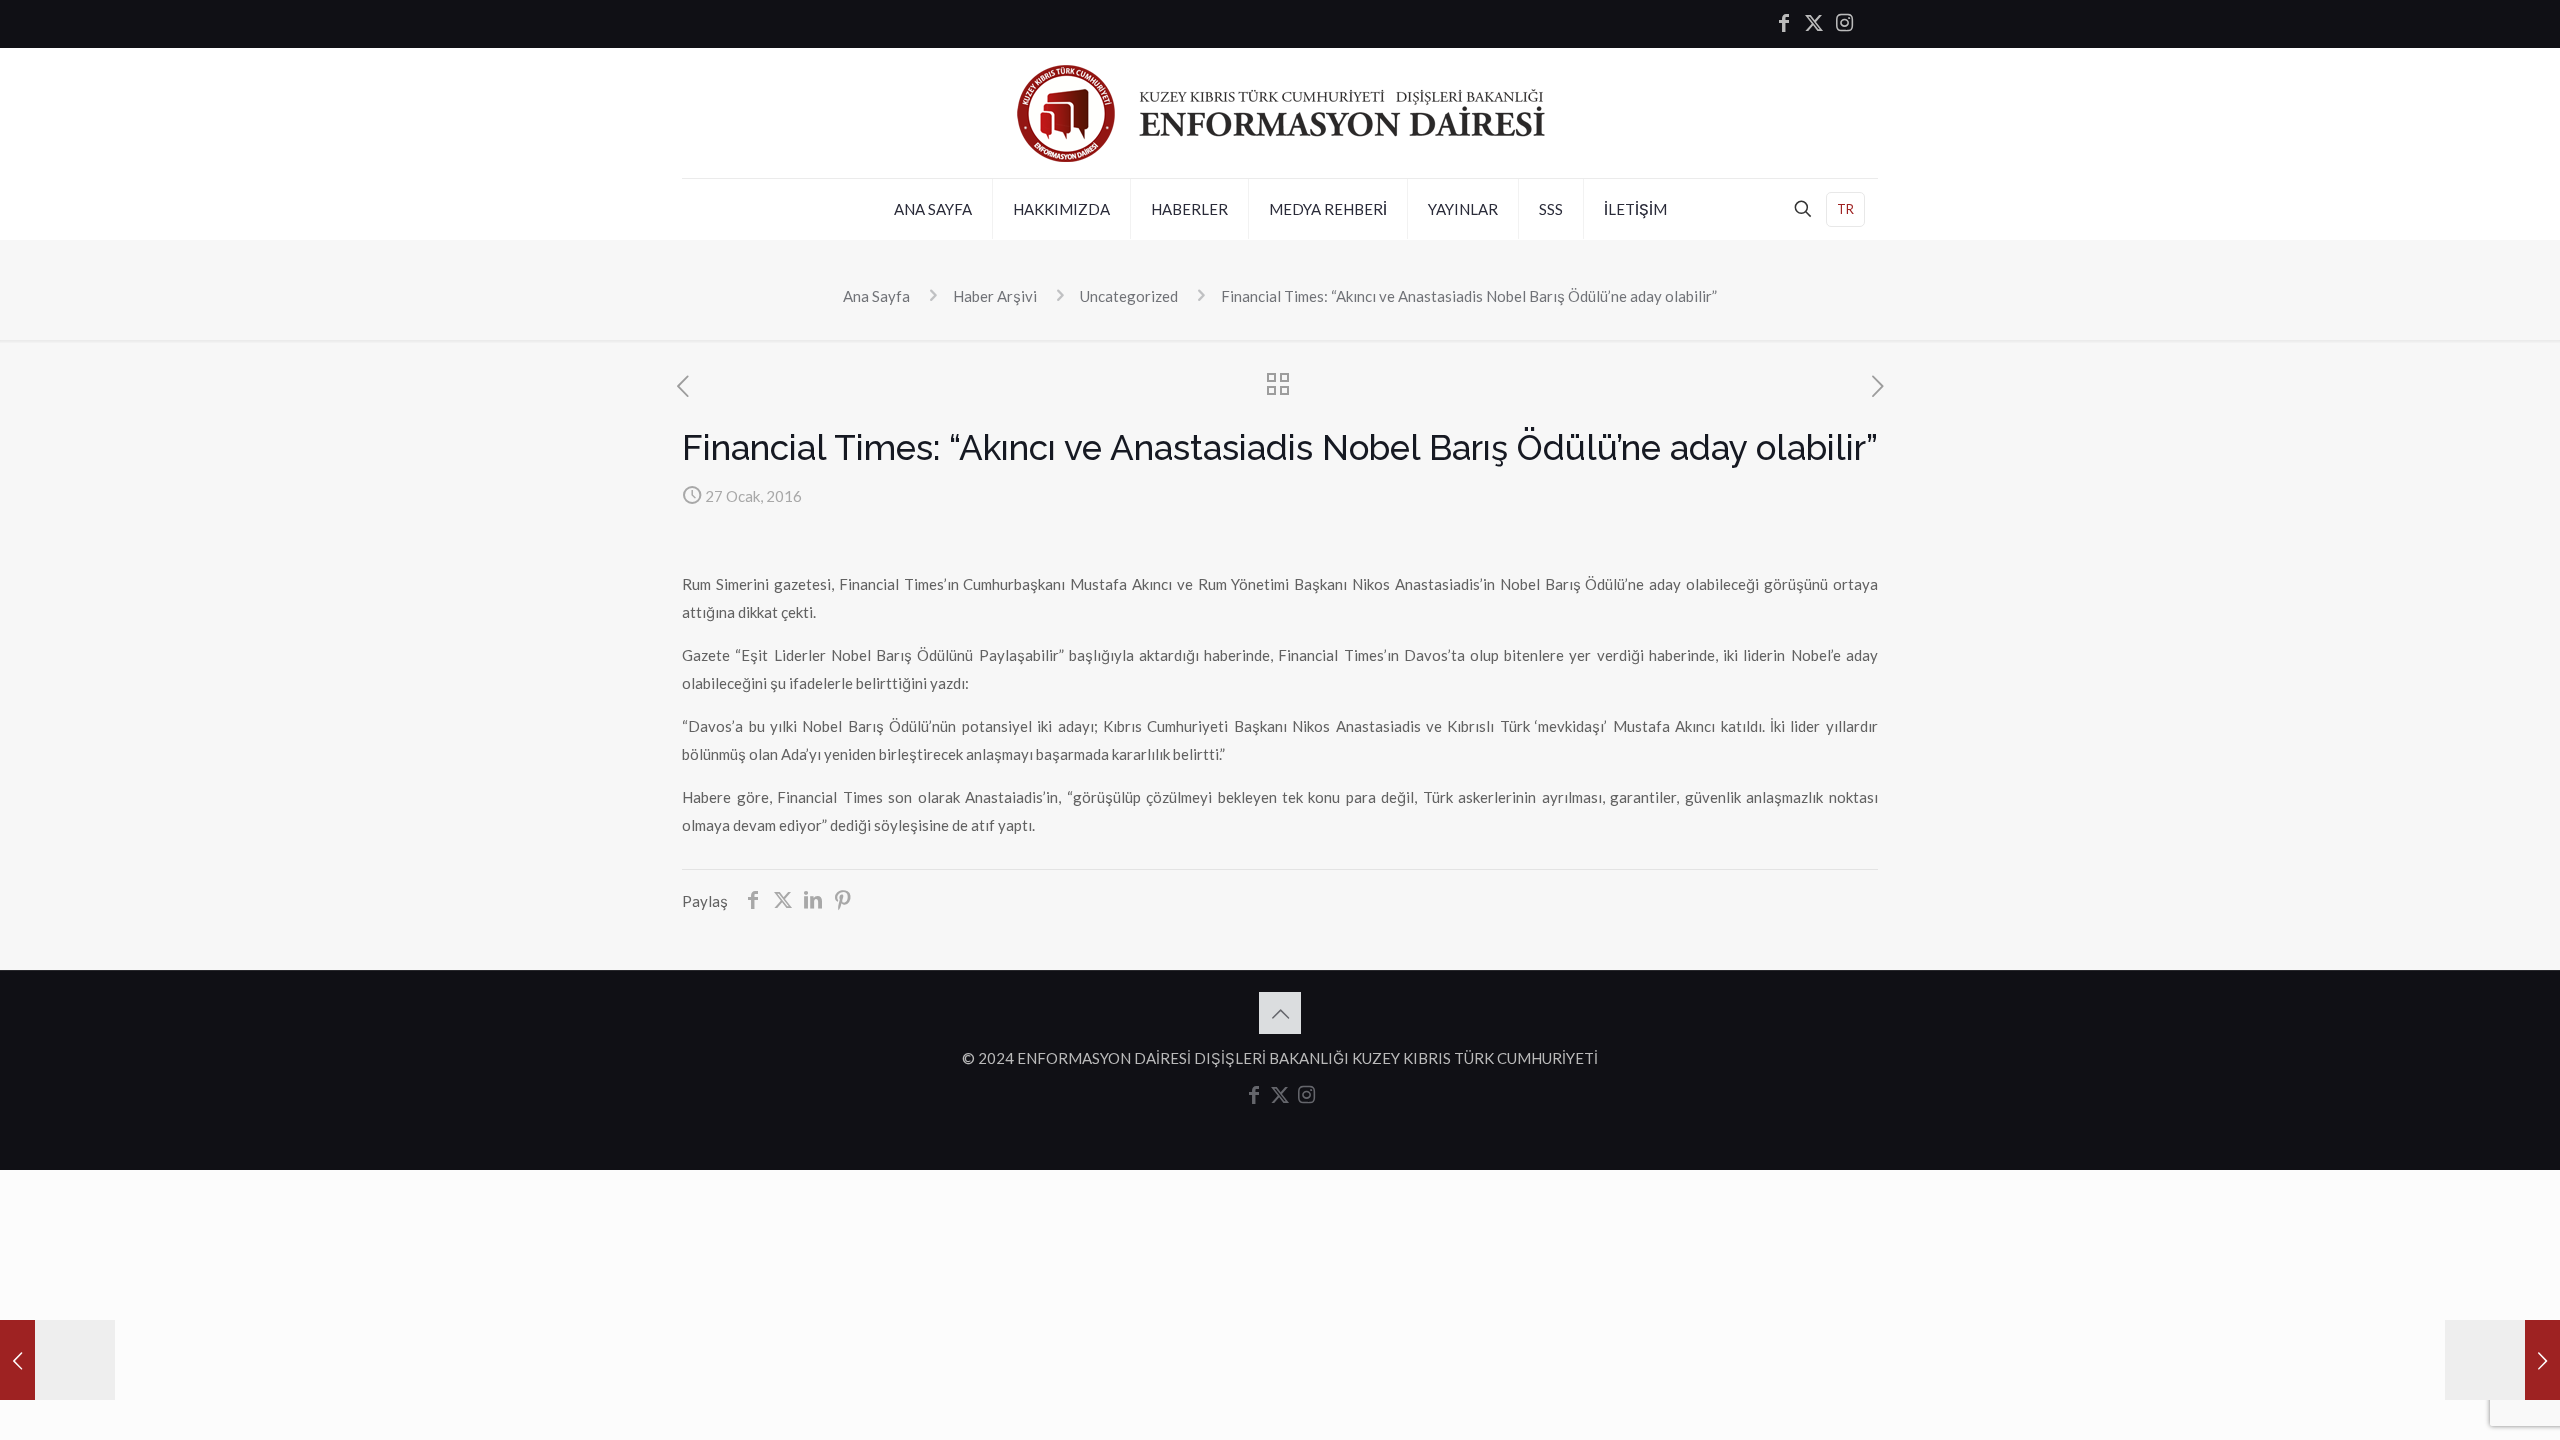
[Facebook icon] (1784, 24)
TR (1845, 209)
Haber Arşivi (995, 296)
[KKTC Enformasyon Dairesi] (1280, 113)
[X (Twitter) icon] (1814, 24)
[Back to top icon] (1280, 1013)
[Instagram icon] (1844, 24)
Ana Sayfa (876, 296)
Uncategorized (1129, 296)
